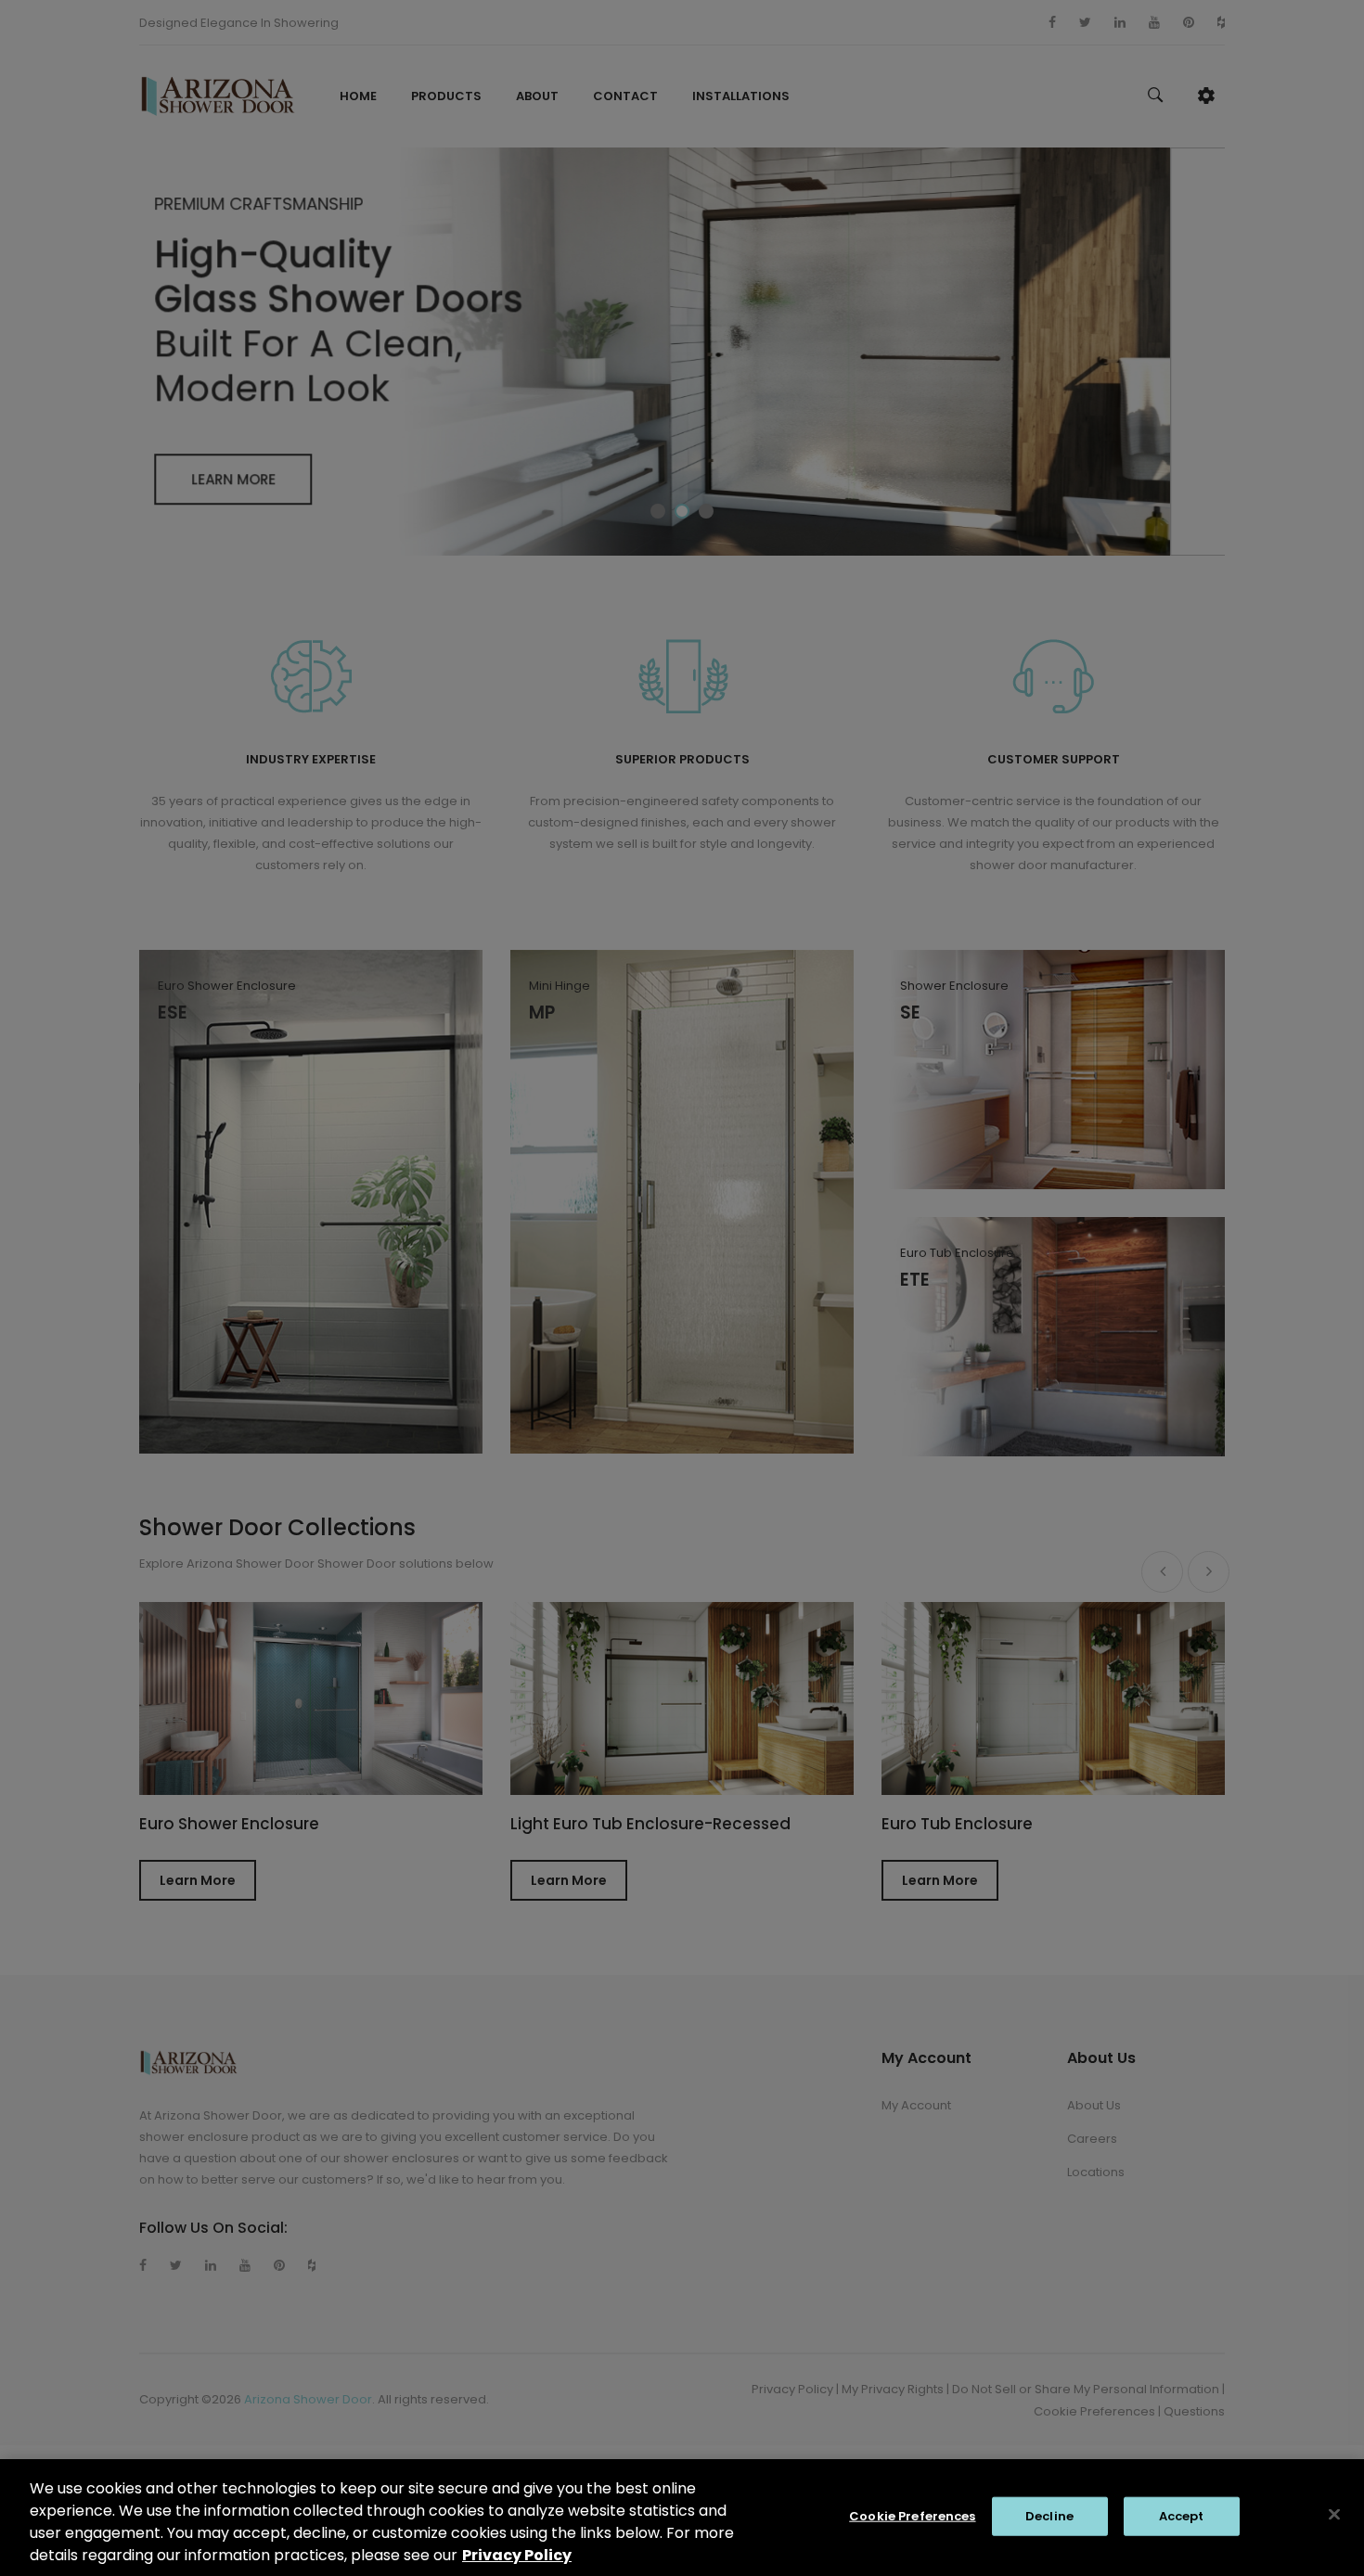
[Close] (1334, 2515)
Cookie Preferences (912, 2516)
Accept (1182, 2516)
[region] (682, 2518)
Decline (1049, 2516)
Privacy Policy (517, 2555)
